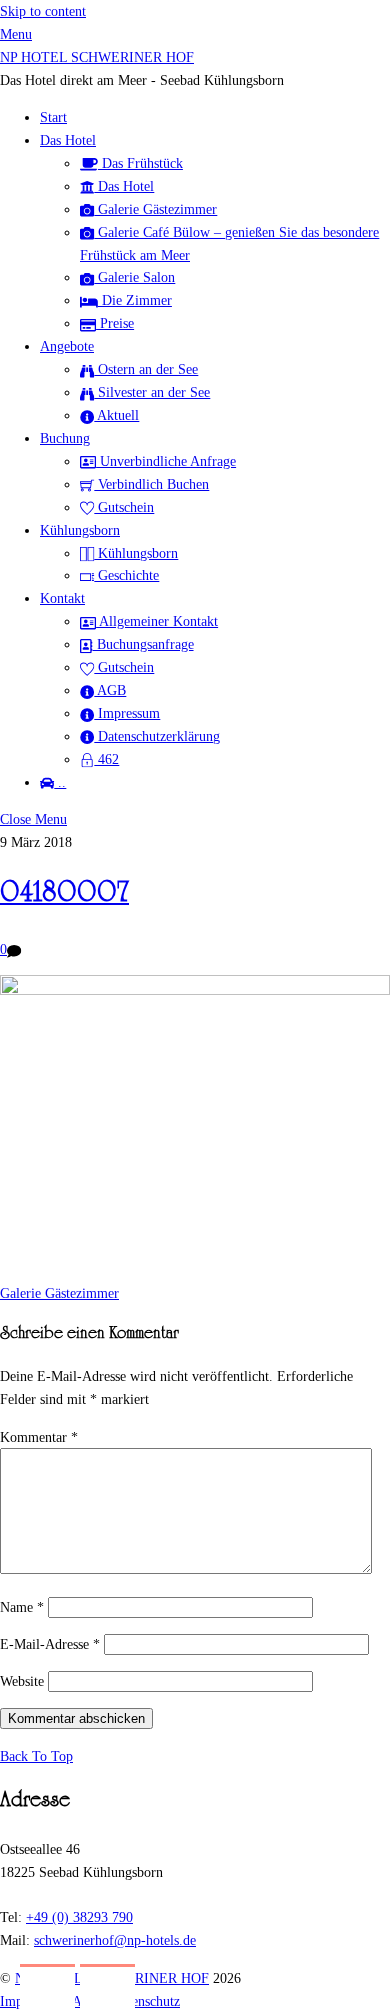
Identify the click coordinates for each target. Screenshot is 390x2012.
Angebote (67, 346)
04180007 (64, 895)
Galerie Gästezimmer (155, 209)
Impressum (127, 713)
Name (22, 1607)
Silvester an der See (152, 392)
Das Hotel (68, 140)
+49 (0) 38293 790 (79, 1917)
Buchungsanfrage (143, 644)
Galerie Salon (134, 277)
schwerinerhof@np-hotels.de (115, 1940)
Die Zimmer (135, 300)
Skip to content (43, 11)
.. (60, 782)
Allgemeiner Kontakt (157, 621)
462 (106, 759)
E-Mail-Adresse (50, 1644)
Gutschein (124, 507)
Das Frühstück (140, 163)
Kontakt (62, 598)
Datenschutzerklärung (157, 736)
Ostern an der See (146, 369)
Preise (115, 323)
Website (22, 1681)
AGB (110, 690)
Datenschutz (146, 2001)
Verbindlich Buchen (151, 484)
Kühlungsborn (80, 530)
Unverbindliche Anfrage (166, 461)
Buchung (65, 438)
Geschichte (126, 575)
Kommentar (39, 1437)
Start (53, 117)
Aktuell (116, 415)
